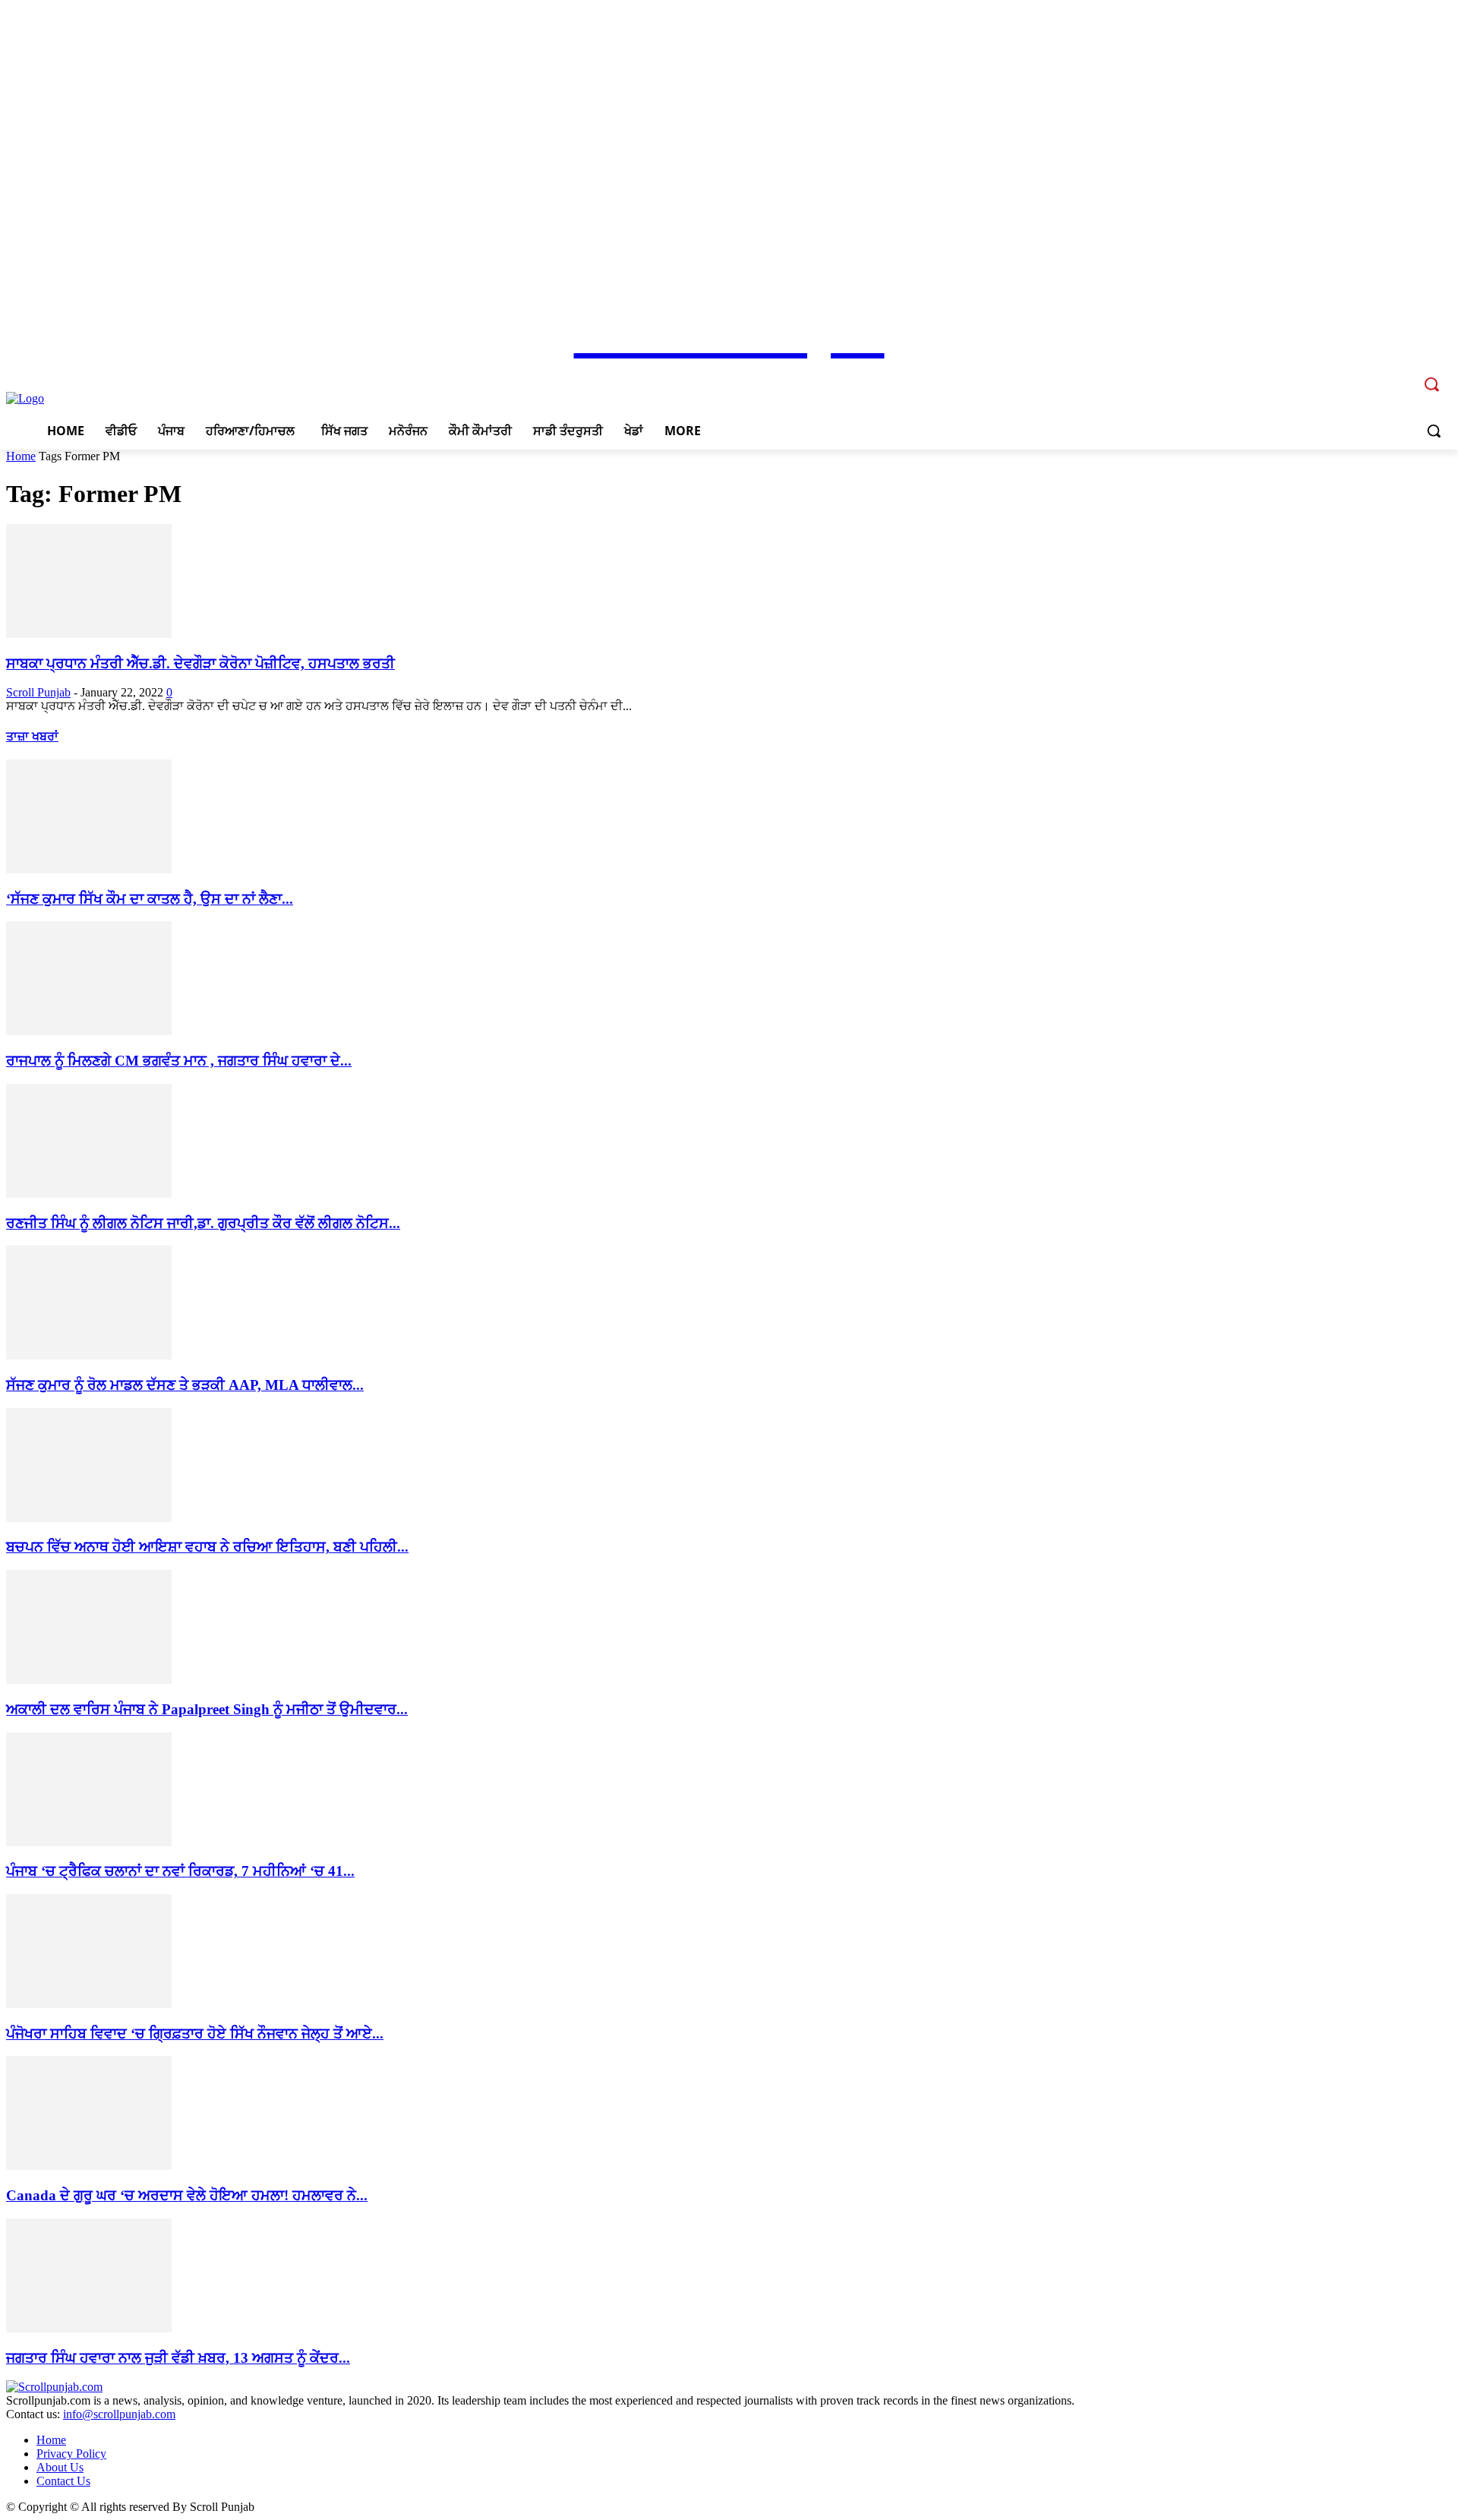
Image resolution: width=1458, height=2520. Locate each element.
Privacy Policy (71, 2454)
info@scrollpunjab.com (119, 2414)
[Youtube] (1401, 373)
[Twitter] (1380, 373)
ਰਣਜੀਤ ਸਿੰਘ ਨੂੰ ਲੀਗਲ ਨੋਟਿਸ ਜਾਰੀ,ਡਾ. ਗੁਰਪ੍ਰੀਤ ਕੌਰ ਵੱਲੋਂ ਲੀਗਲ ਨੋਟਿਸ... (203, 1223)
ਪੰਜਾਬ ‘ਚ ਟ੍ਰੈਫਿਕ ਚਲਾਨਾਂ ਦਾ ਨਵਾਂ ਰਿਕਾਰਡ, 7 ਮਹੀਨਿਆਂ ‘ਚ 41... (180, 1871)
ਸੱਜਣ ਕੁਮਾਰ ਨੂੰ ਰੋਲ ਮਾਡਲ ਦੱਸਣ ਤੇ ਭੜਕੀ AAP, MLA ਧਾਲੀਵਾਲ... (185, 1385)
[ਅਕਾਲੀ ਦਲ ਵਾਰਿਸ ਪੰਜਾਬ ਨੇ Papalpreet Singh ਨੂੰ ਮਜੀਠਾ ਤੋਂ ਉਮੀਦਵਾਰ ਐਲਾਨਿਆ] (89, 1680)
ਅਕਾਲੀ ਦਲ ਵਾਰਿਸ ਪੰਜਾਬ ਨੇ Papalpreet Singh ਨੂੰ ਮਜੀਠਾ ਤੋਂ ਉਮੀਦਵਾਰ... (207, 1709)
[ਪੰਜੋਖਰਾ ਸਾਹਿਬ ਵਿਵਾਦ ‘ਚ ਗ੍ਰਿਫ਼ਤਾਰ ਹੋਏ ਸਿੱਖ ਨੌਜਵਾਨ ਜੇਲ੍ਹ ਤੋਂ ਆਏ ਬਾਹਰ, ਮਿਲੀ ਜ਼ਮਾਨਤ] (89, 2004)
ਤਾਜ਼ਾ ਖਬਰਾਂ (32, 736)
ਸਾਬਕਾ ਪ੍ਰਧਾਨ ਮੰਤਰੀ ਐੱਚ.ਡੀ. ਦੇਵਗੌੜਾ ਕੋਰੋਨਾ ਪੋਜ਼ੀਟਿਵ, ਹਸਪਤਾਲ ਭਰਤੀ (200, 663)
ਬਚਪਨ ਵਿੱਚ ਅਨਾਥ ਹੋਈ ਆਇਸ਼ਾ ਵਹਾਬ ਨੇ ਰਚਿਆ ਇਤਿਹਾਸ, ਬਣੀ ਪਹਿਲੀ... (207, 1547)
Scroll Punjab (38, 692)
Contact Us (63, 2481)
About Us (60, 2467)
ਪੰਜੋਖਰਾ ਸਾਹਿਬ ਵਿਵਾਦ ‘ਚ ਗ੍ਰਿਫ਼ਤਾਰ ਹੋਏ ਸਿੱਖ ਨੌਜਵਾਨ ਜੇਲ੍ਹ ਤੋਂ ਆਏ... (195, 2034)
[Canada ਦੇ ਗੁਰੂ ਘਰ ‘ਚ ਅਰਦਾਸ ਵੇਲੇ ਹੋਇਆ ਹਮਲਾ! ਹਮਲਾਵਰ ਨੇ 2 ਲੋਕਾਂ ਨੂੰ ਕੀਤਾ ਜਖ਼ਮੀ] (89, 2166)
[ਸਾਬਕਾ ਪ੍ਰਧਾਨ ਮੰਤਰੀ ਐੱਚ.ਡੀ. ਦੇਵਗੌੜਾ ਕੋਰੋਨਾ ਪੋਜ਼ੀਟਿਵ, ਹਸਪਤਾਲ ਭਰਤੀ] (89, 634)
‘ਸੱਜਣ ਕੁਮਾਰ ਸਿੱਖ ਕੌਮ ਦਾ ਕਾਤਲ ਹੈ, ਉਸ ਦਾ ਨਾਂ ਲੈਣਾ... (150, 899)
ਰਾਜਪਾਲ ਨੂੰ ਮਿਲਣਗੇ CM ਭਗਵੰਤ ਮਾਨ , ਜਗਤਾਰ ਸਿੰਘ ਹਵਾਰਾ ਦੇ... (179, 1061)
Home (21, 456)
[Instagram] (1360, 373)
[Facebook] (1338, 373)
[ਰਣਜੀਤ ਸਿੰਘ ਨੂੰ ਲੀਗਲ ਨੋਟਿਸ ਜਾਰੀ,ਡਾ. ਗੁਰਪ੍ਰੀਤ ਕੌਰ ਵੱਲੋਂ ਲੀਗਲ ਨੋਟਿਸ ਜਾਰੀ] (89, 1194)
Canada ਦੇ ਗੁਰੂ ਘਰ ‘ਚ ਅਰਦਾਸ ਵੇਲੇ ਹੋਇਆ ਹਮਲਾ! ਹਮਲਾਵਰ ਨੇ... (187, 2195)
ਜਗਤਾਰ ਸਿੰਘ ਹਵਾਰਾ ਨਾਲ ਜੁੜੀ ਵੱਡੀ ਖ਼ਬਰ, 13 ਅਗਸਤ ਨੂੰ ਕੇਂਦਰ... (178, 2358)
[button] (1434, 431)
